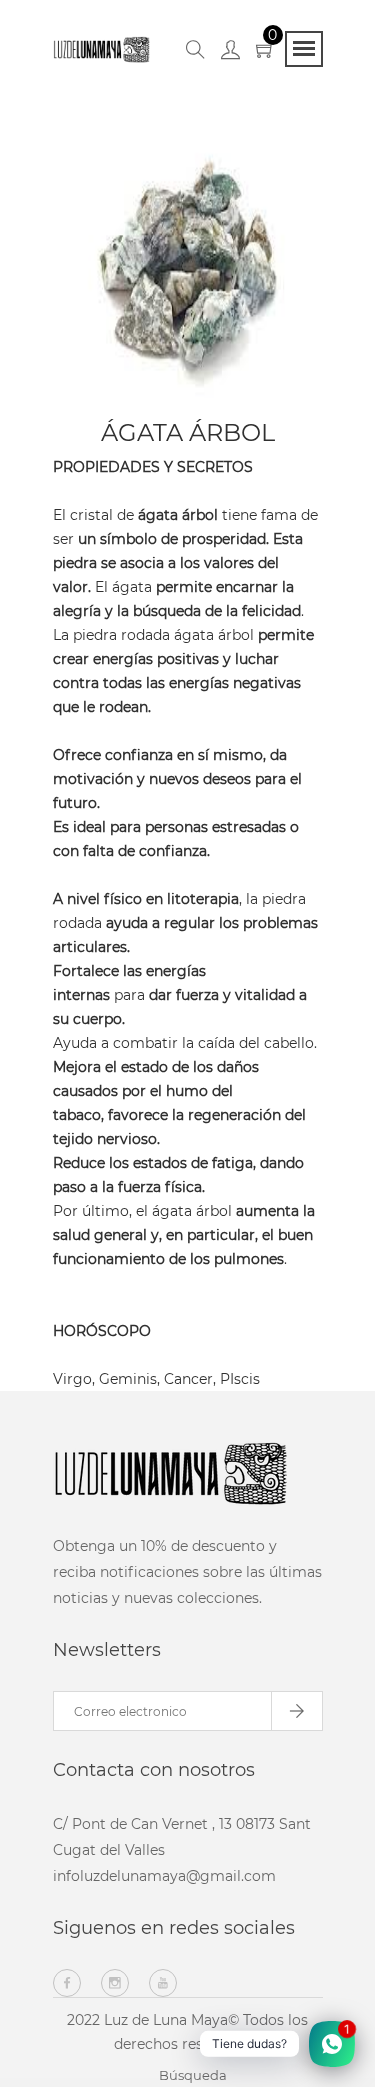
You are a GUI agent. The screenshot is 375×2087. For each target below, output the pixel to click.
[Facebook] (67, 1983)
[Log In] (230, 53)
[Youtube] (163, 1983)
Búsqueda (193, 2075)
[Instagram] (115, 1983)
